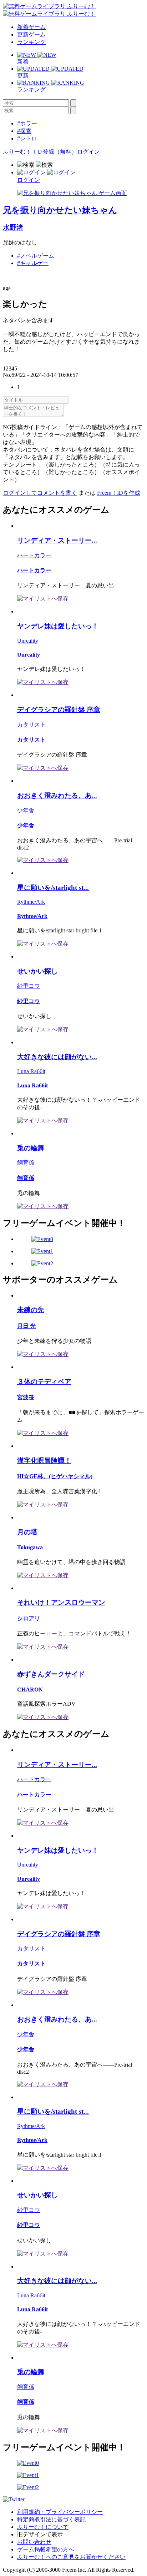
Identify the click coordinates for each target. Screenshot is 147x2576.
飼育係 (26, 1163)
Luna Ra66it (31, 1071)
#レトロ (27, 138)
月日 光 (26, 1326)
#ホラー (27, 123)
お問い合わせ (34, 2542)
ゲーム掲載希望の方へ (46, 2549)
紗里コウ (29, 986)
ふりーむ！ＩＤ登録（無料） (40, 152)
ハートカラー (34, 555)
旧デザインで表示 (40, 2534)
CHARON (30, 1690)
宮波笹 (26, 1397)
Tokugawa (30, 1547)
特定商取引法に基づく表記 (51, 2519)
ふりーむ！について (43, 2527)
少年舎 (26, 810)
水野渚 (13, 227)
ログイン (88, 152)
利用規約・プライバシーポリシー (60, 2512)
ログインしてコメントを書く (40, 493)
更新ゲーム (31, 34)
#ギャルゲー (33, 263)
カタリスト (31, 725)
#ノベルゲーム (36, 256)
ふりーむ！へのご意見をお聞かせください (71, 2557)
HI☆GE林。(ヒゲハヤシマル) (55, 1476)
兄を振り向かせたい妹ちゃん (60, 210)
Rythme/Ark (31, 902)
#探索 (24, 131)
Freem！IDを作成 (119, 493)
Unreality (28, 641)
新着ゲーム (31, 27)
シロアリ (29, 1618)
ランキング (31, 42)
